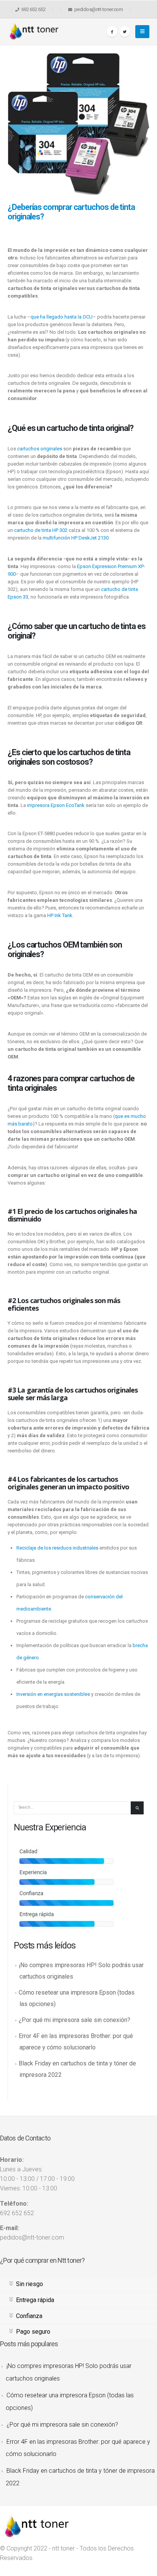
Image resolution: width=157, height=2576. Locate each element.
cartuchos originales (40, 449)
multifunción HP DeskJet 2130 (76, 538)
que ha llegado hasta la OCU (62, 317)
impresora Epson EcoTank (56, 805)
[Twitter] (125, 32)
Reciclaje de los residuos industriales (57, 1548)
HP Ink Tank (60, 915)
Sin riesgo (30, 2284)
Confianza (29, 2316)
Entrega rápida (35, 2300)
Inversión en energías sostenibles (53, 1694)
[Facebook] (112, 32)
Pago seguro (33, 2332)
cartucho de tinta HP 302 (41, 530)
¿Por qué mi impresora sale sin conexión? (74, 2020)
